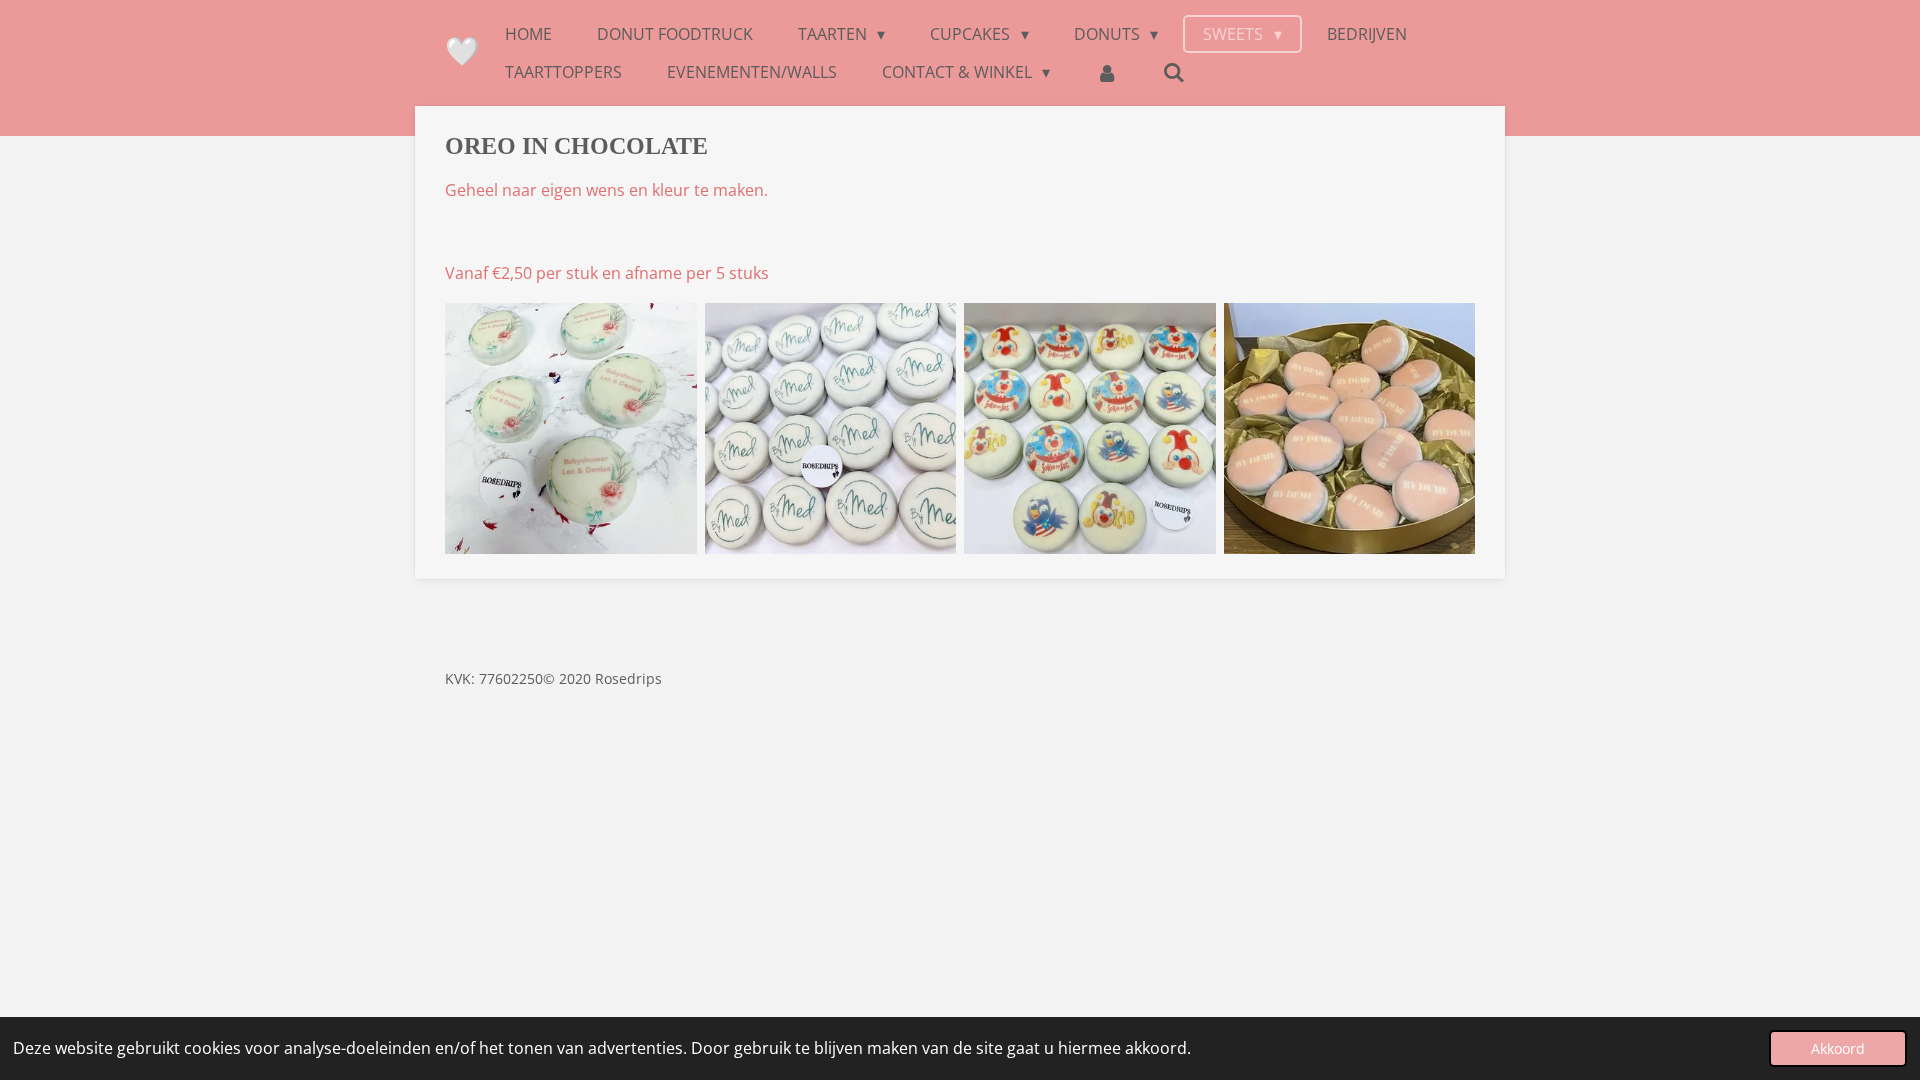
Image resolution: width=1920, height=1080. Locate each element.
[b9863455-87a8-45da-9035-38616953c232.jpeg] (1090, 429)
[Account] (1106, 72)
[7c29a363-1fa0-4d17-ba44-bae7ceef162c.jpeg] (571, 429)
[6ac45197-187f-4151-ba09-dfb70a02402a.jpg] (831, 429)
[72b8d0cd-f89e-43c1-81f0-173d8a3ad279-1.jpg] (1350, 429)
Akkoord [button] (1838, 1048)
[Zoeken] (1174, 72)
